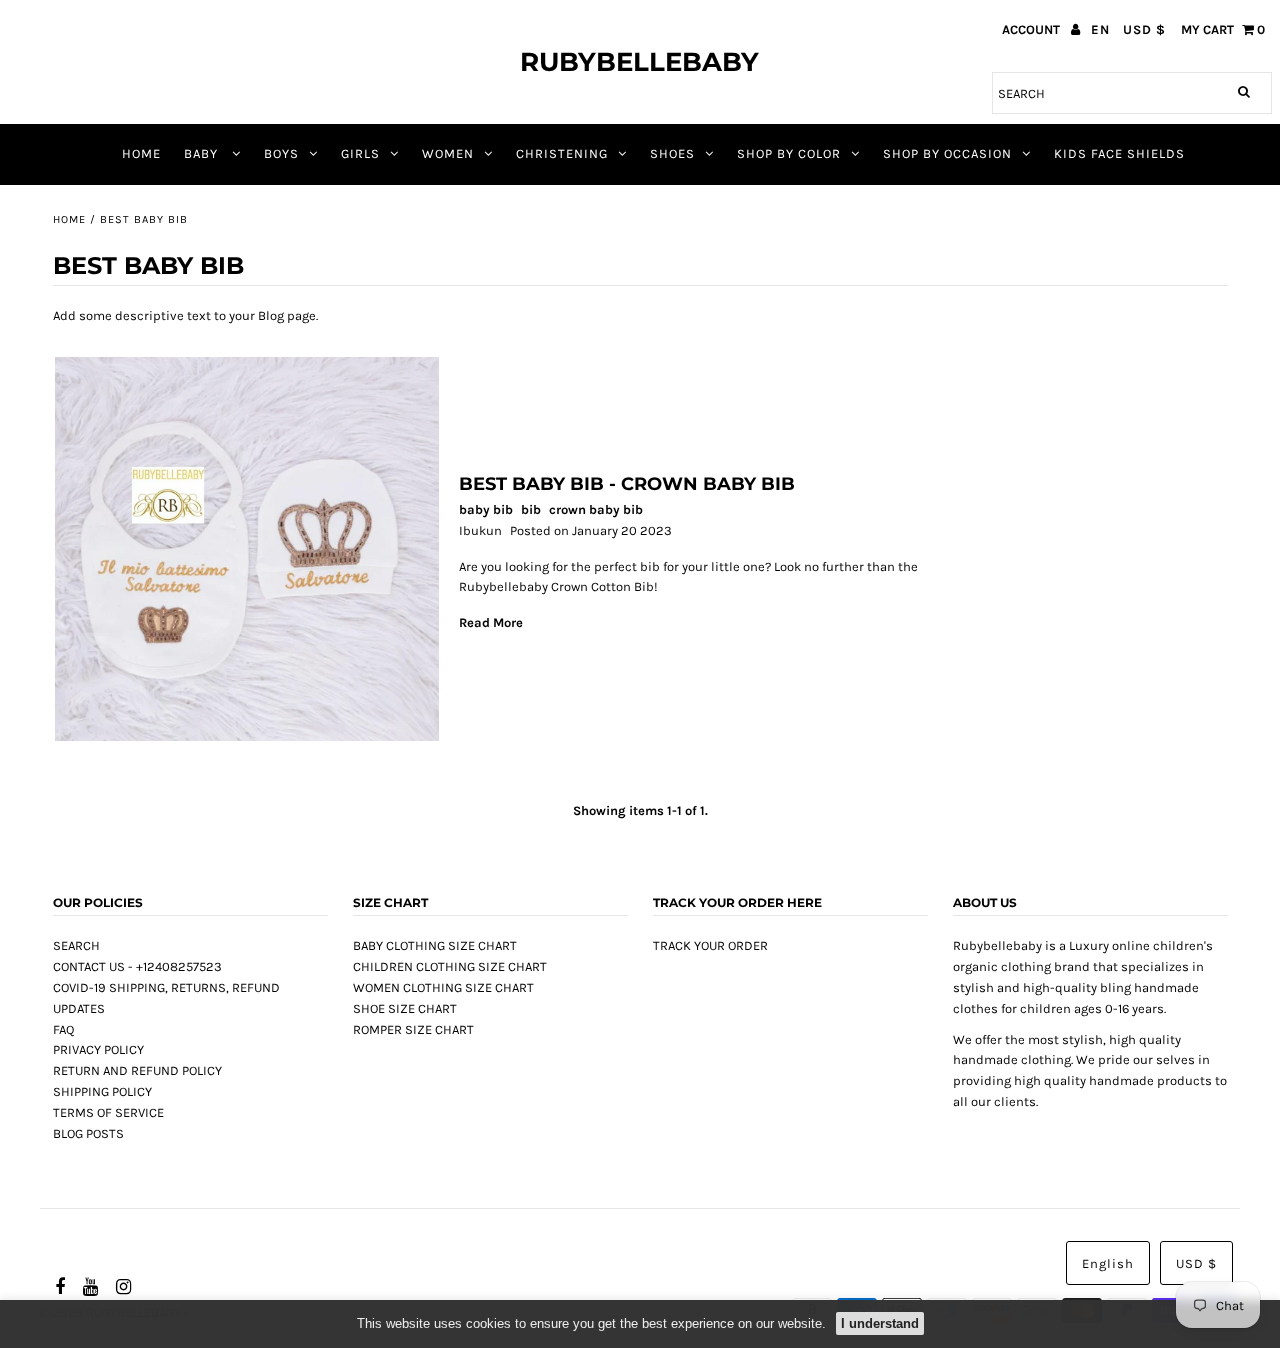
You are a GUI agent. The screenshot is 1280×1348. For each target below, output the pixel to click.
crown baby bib (596, 509)
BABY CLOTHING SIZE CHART (435, 945)
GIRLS (360, 153)
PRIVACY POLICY (98, 1049)
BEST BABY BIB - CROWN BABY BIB (627, 484)
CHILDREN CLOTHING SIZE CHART (450, 966)
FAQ (63, 1029)
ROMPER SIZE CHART (413, 1029)
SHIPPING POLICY (102, 1091)
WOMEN (448, 153)
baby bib (486, 509)
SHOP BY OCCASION (947, 153)
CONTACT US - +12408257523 (137, 966)
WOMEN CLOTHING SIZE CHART (443, 987)
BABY (203, 153)
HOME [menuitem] (141, 153)
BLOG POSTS (88, 1133)
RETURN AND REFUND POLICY (137, 1070)
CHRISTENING (562, 153)
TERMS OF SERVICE (108, 1112)
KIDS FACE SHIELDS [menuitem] (1119, 153)
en (1100, 29)
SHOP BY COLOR (789, 153)
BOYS (281, 153)
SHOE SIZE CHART (405, 1008)
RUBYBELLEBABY (639, 62)
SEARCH (76, 945)
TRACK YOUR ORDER (710, 945)
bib (531, 509)
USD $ (1144, 29)
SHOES (672, 153)
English (1108, 1263)
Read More (491, 622)
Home (69, 219)
